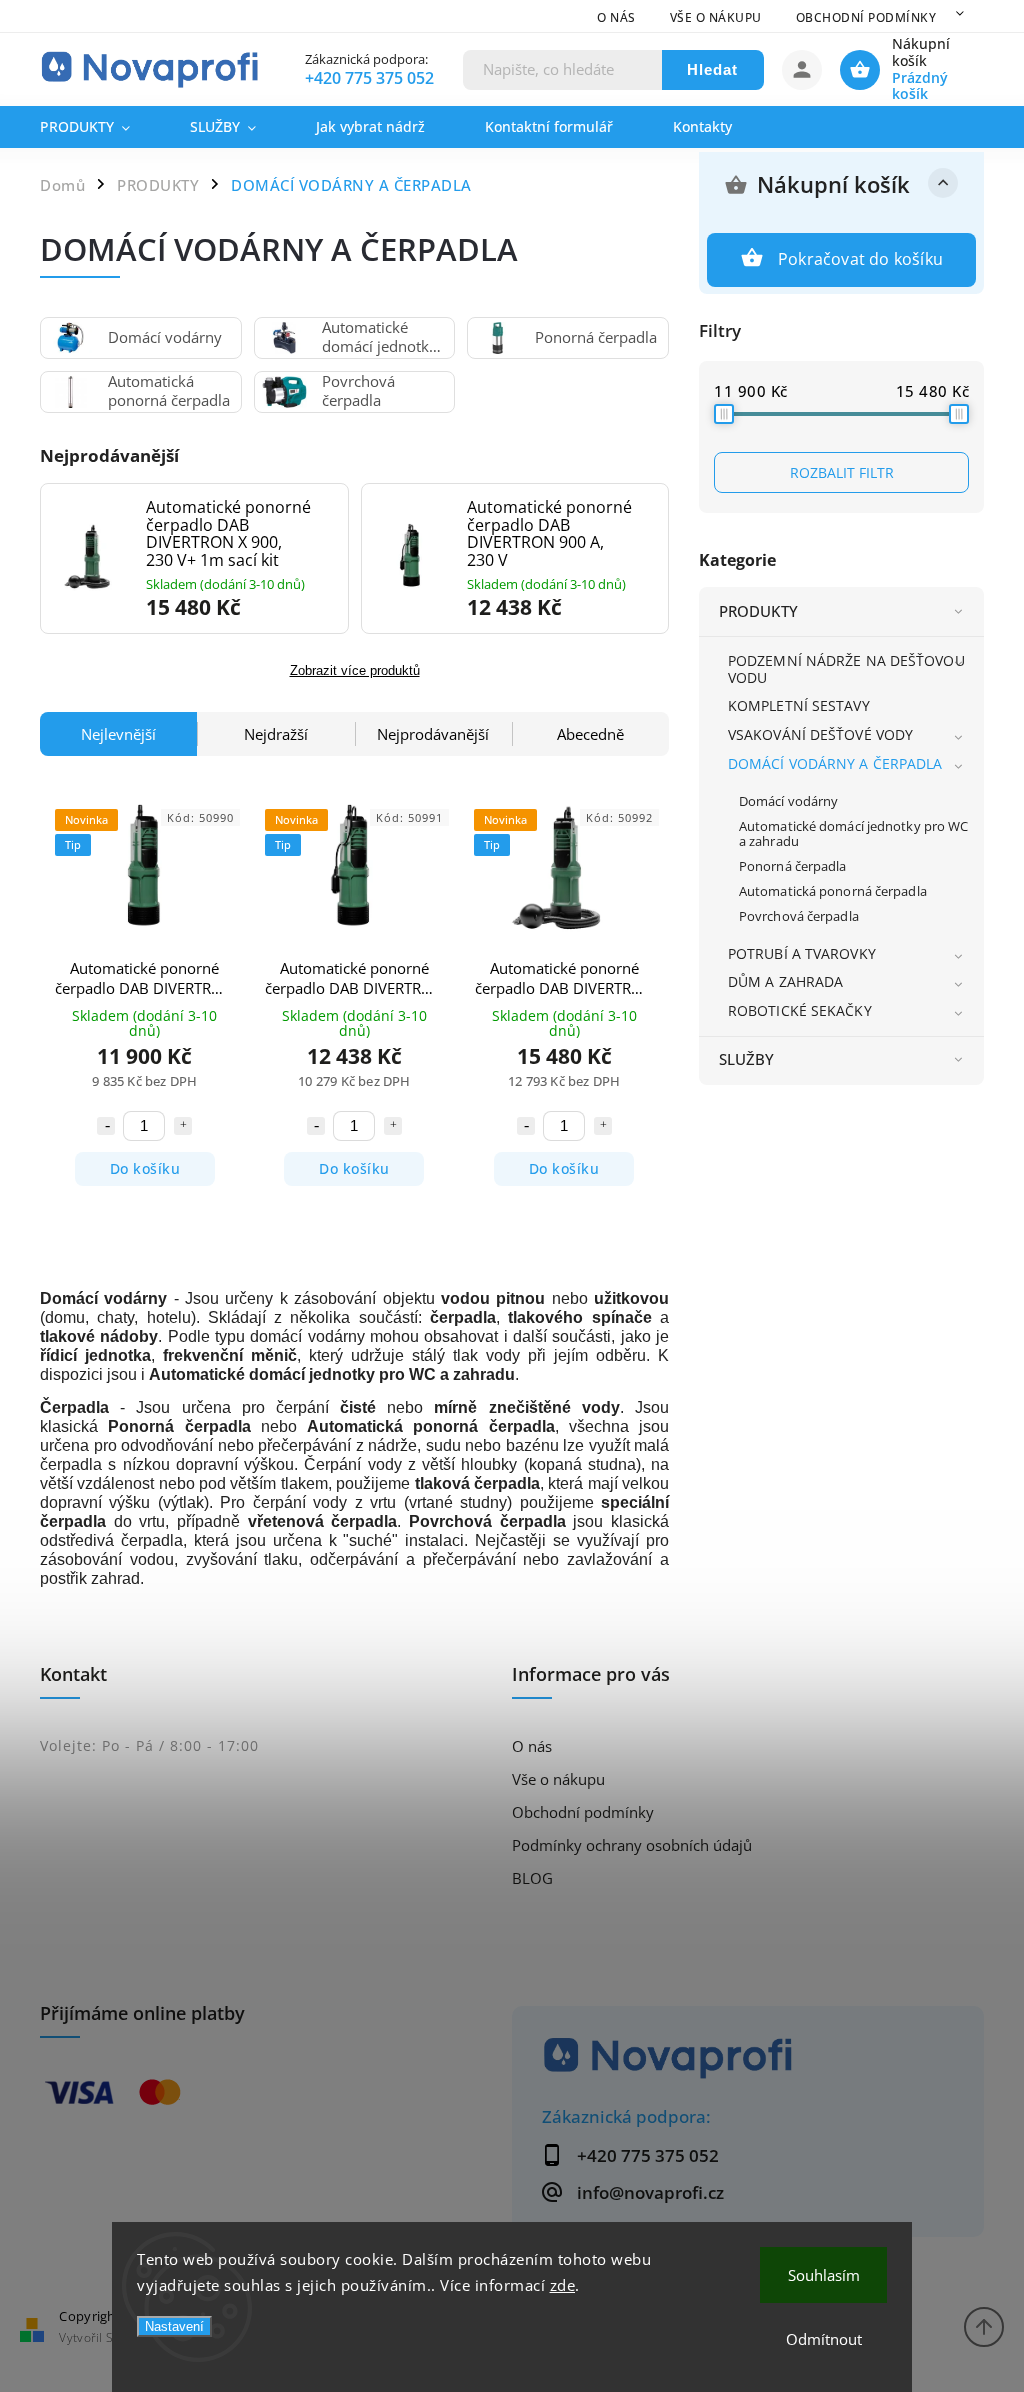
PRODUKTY (758, 611)
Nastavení (174, 2326)
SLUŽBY (747, 1059)
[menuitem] (100, 127)
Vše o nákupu (716, 17)
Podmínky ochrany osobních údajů (632, 1845)
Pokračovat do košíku (860, 259)
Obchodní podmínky (866, 17)
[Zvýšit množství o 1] (183, 1126)
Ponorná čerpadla (793, 866)
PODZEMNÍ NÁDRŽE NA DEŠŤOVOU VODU (846, 669)
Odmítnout (824, 2339)
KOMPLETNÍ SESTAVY (799, 705)
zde (563, 2285)
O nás (616, 17)
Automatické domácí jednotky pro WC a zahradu (853, 834)
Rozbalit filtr (842, 472)
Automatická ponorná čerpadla (833, 891)
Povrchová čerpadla (799, 916)
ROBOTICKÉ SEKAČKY (800, 1010)
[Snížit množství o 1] (106, 1126)
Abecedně (590, 734)
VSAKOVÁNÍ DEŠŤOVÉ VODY (820, 734)
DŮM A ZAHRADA (785, 981)
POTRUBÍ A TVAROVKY (802, 953)
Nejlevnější (118, 734)
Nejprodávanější (433, 734)
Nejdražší (276, 734)
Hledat (712, 69)
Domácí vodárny (788, 801)
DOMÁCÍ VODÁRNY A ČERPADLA (835, 763)
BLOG (532, 1878)
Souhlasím (824, 2275)
